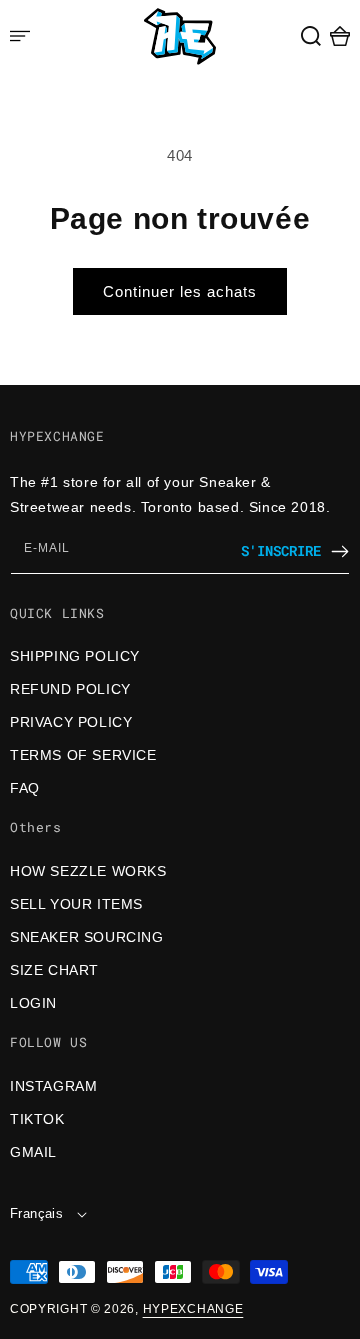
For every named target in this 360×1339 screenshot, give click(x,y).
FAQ (25, 788)
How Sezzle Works (88, 871)
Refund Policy (70, 689)
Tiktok (37, 1119)
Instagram (53, 1086)
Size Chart (54, 970)
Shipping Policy (75, 656)
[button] (311, 36)
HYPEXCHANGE (193, 1309)
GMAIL (33, 1152)
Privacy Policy (71, 722)
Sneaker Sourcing (87, 937)
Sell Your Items (76, 904)
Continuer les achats (180, 291)
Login (33, 1003)
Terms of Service (83, 755)
